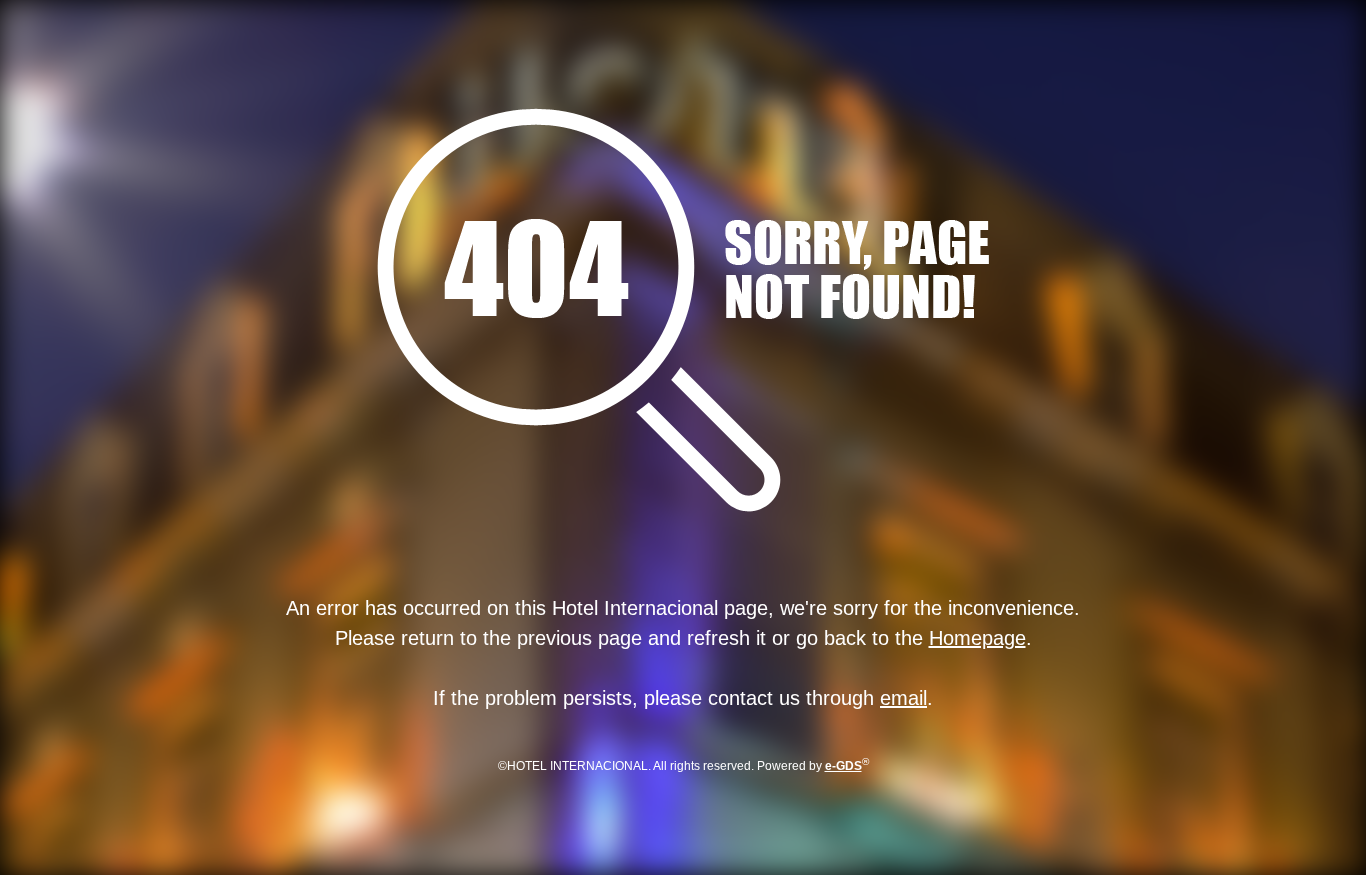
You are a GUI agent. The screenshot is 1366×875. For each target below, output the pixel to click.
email (903, 698)
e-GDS (843, 766)
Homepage (977, 638)
